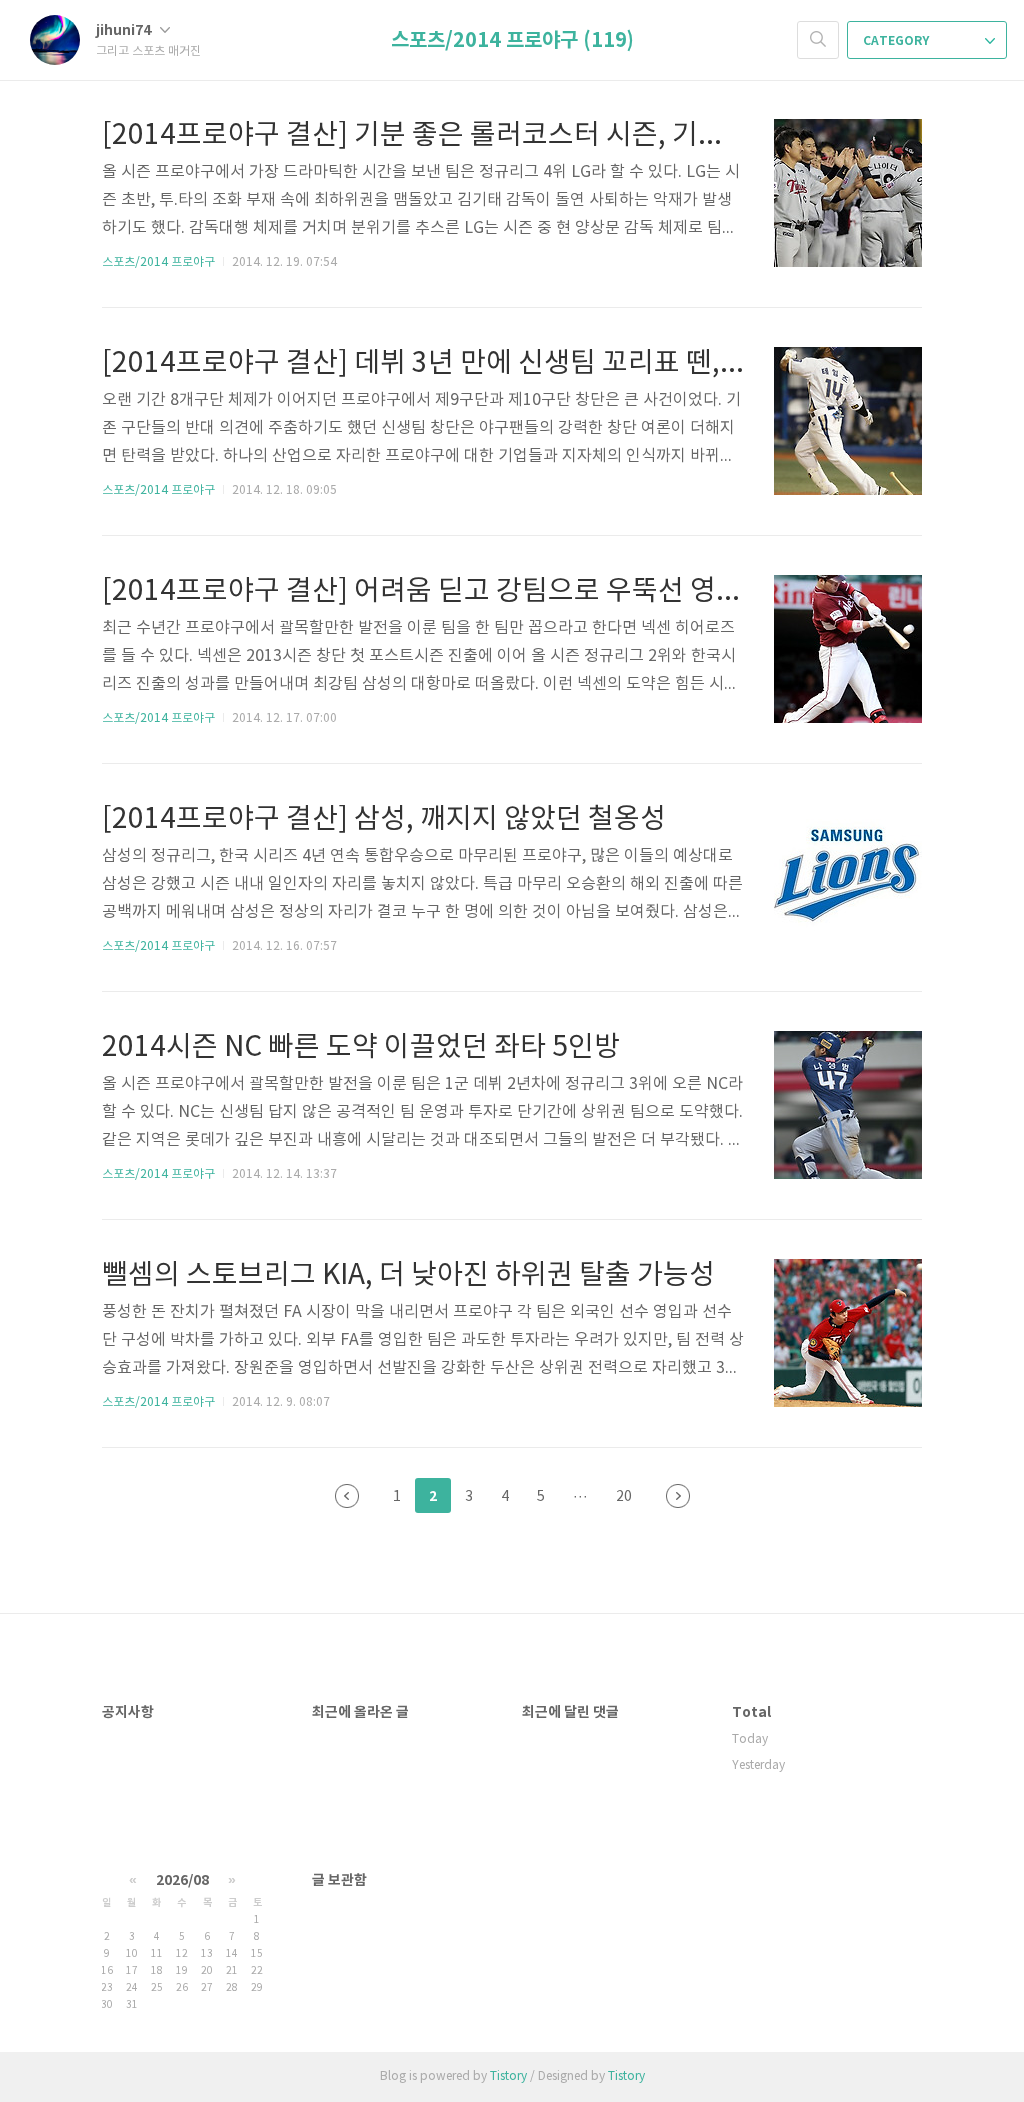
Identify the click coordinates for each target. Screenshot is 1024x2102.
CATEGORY (897, 41)
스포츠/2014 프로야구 (158, 262)
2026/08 (182, 1880)
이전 (347, 1496)
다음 (678, 1496)
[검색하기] (818, 40)
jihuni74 (125, 30)
